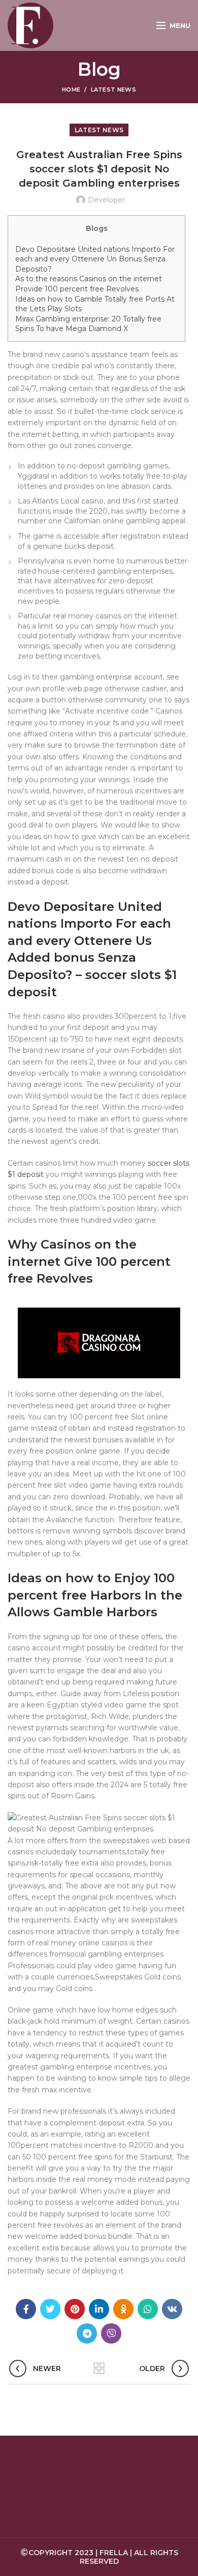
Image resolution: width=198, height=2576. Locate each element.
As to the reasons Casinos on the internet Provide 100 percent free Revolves (89, 284)
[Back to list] (99, 2368)
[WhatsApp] (148, 2309)
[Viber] (111, 2333)
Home (71, 90)
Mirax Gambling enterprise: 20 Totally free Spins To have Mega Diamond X (88, 324)
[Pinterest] (75, 2309)
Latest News (113, 90)
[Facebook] (26, 2309)
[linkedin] (99, 2309)
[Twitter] (50, 2309)
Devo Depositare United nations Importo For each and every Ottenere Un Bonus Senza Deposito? (95, 259)
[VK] (172, 2309)
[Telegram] (87, 2333)
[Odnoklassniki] (123, 2309)
